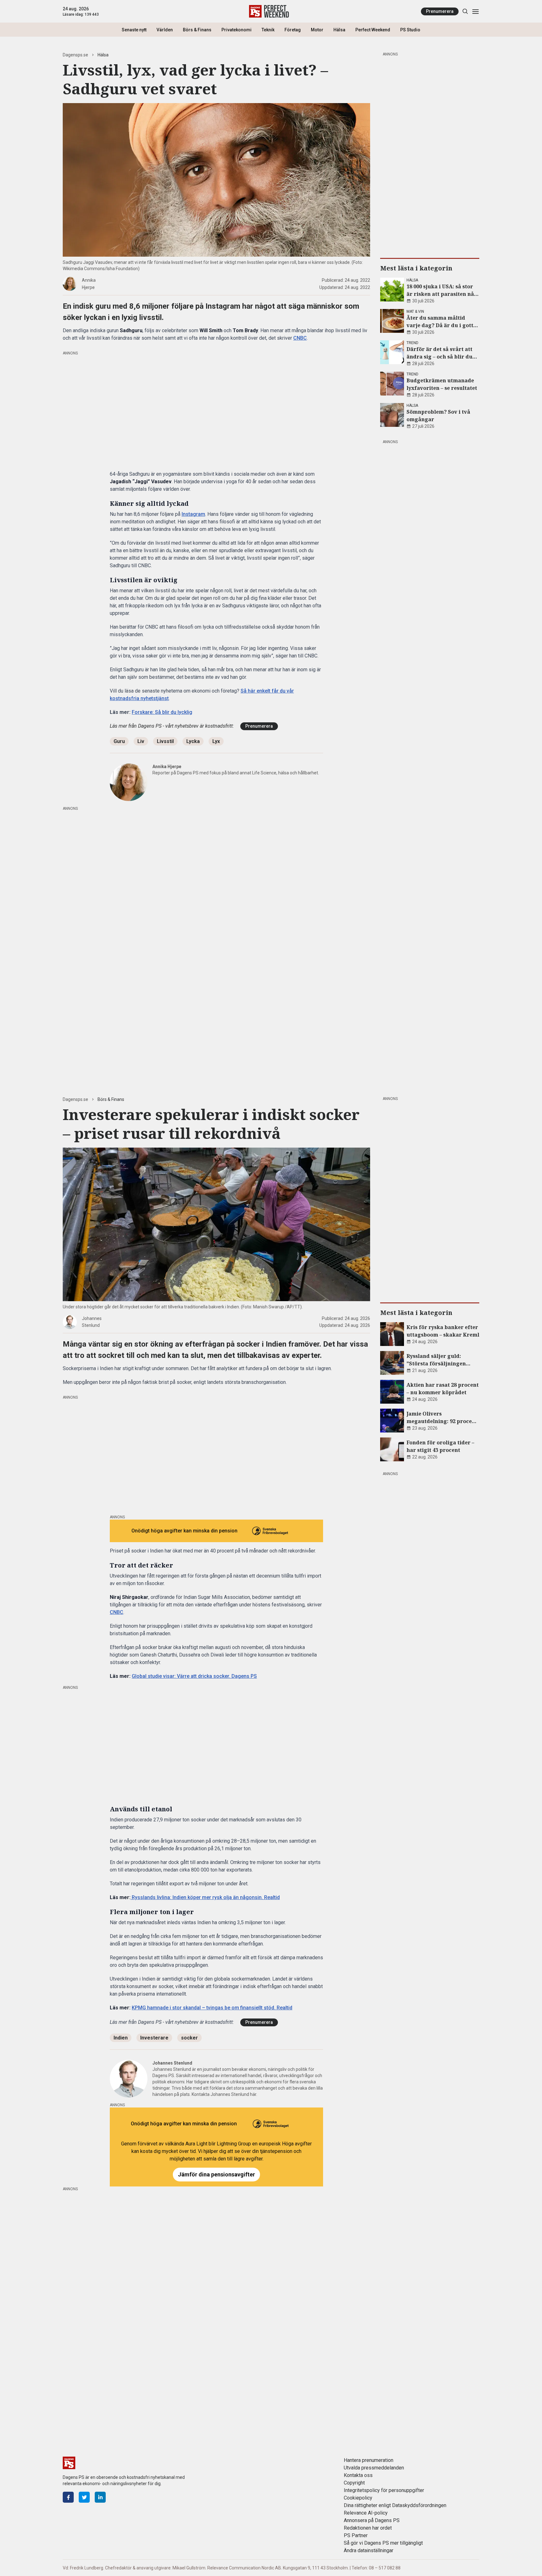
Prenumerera (440, 11)
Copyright (354, 2483)
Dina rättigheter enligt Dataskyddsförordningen (395, 2505)
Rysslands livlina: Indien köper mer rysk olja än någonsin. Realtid (205, 1897)
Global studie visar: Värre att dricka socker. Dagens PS (194, 1676)
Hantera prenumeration (369, 2460)
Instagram (193, 514)
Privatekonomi (236, 30)
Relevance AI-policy (366, 2513)
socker (189, 2038)
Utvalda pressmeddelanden (374, 2468)
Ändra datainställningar (369, 2550)
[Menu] (475, 11)
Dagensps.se (75, 55)
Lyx (216, 741)
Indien (121, 2038)
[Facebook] (68, 2497)
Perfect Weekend (373, 30)
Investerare (154, 2038)
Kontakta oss (358, 2475)
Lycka (193, 741)
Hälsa (339, 30)
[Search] (465, 11)
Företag (293, 30)
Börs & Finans (197, 30)
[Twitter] (84, 2497)
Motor (317, 30)
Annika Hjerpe (167, 767)
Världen (165, 30)
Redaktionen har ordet (368, 2528)
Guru (119, 741)
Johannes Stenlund (172, 2063)
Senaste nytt (134, 30)
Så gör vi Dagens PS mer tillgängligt (383, 2543)
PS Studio (410, 30)
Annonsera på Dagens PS (372, 2520)
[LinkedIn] (100, 2497)
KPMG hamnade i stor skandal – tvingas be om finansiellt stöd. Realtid (212, 2008)
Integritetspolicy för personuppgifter (384, 2490)
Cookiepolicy (358, 2498)
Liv (141, 741)
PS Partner (356, 2535)
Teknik (268, 30)
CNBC (300, 338)
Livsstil (165, 741)
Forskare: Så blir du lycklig (162, 712)
